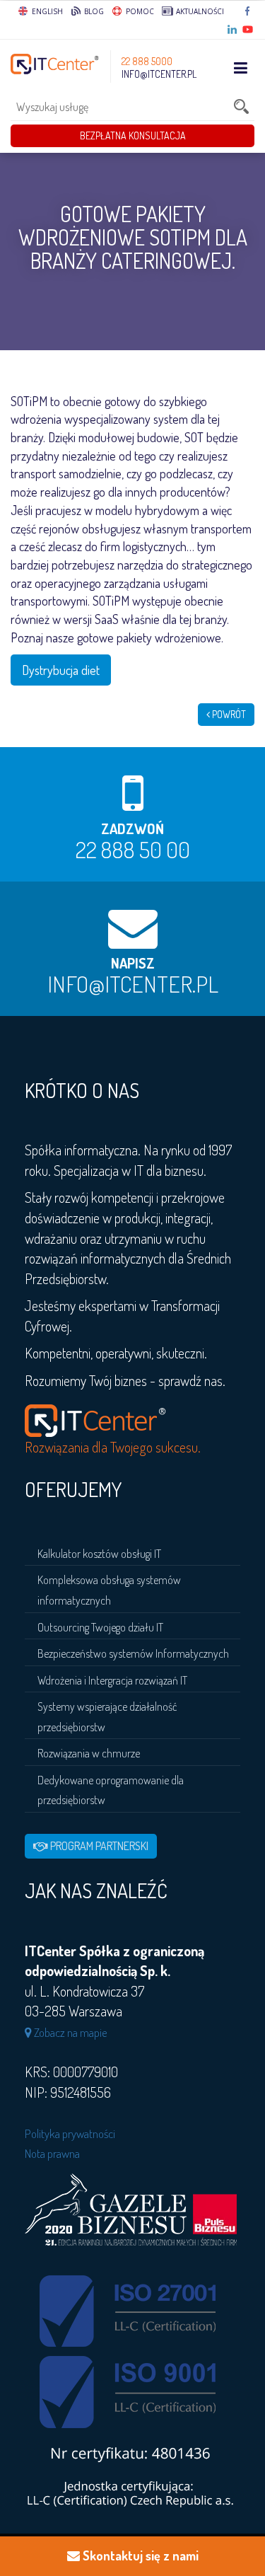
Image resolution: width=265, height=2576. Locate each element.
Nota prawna (52, 2153)
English (47, 11)
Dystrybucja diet (61, 670)
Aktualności (199, 11)
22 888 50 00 (133, 849)
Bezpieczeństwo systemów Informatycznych (133, 1653)
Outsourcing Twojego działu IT (100, 1627)
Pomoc (139, 11)
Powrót (228, 714)
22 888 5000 (147, 61)
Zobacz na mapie (70, 2032)
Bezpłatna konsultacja (133, 135)
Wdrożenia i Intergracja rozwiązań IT (112, 1680)
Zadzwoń (132, 828)
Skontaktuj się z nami (139, 2555)
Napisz (133, 963)
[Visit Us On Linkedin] (233, 30)
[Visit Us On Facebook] (248, 11)
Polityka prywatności (70, 2133)
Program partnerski (98, 1846)
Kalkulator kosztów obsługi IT (99, 1554)
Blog (93, 11)
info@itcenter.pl (159, 74)
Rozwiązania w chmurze (89, 1753)
